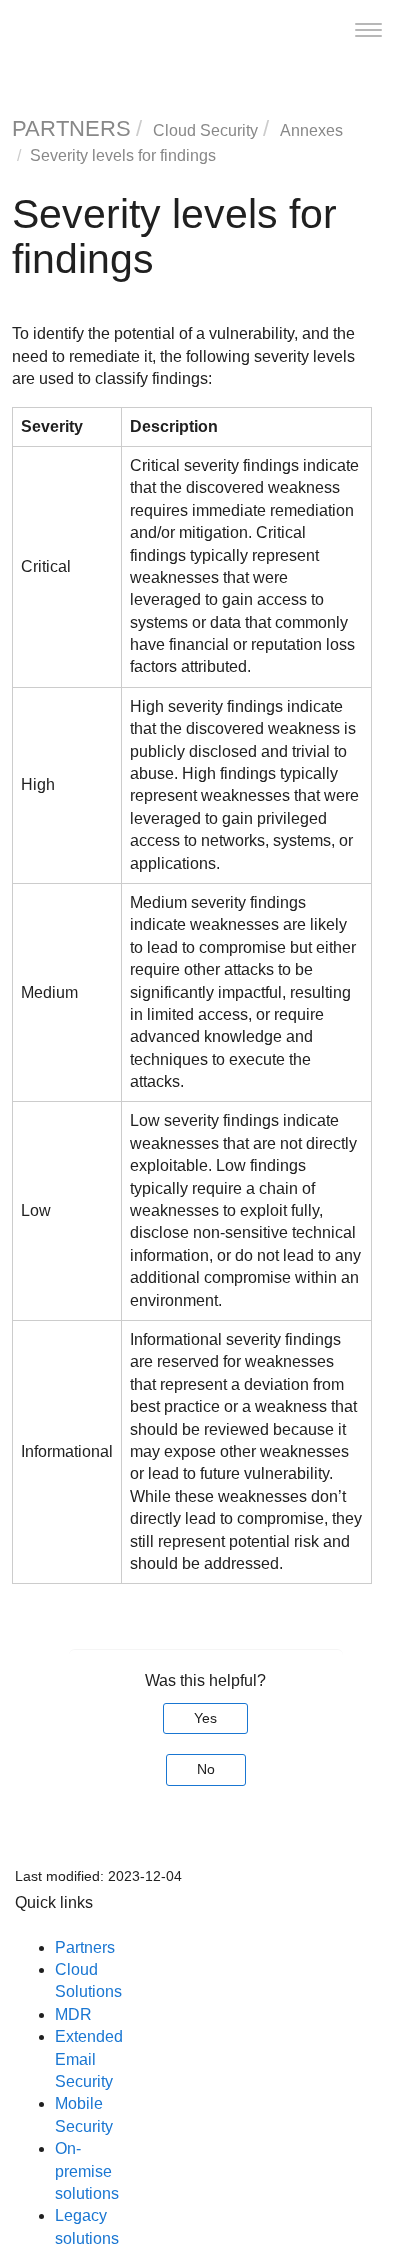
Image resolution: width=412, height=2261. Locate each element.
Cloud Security (205, 130)
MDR (73, 2014)
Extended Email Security (89, 2059)
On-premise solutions (87, 2171)
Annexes (311, 130)
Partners (85, 1947)
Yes (205, 1718)
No (206, 1769)
